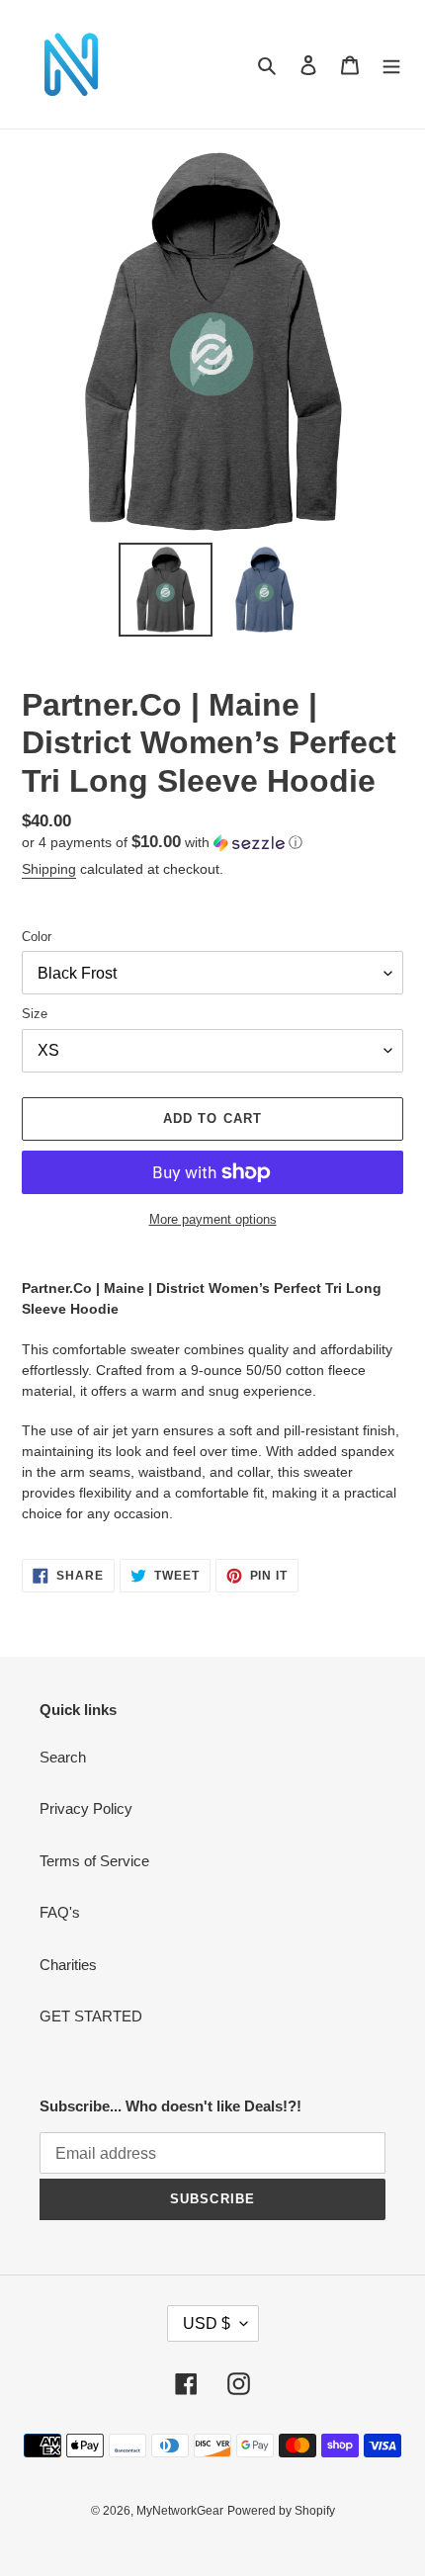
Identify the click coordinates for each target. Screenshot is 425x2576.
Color (37, 937)
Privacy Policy (86, 1808)
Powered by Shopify (281, 2511)
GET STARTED (91, 2016)
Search (63, 1757)
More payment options (213, 1219)
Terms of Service (94, 1861)
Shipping (49, 869)
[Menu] (391, 65)
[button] (162, 843)
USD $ (207, 2323)
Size (35, 1014)
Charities (68, 1965)
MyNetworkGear (180, 2511)
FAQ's (60, 1912)
